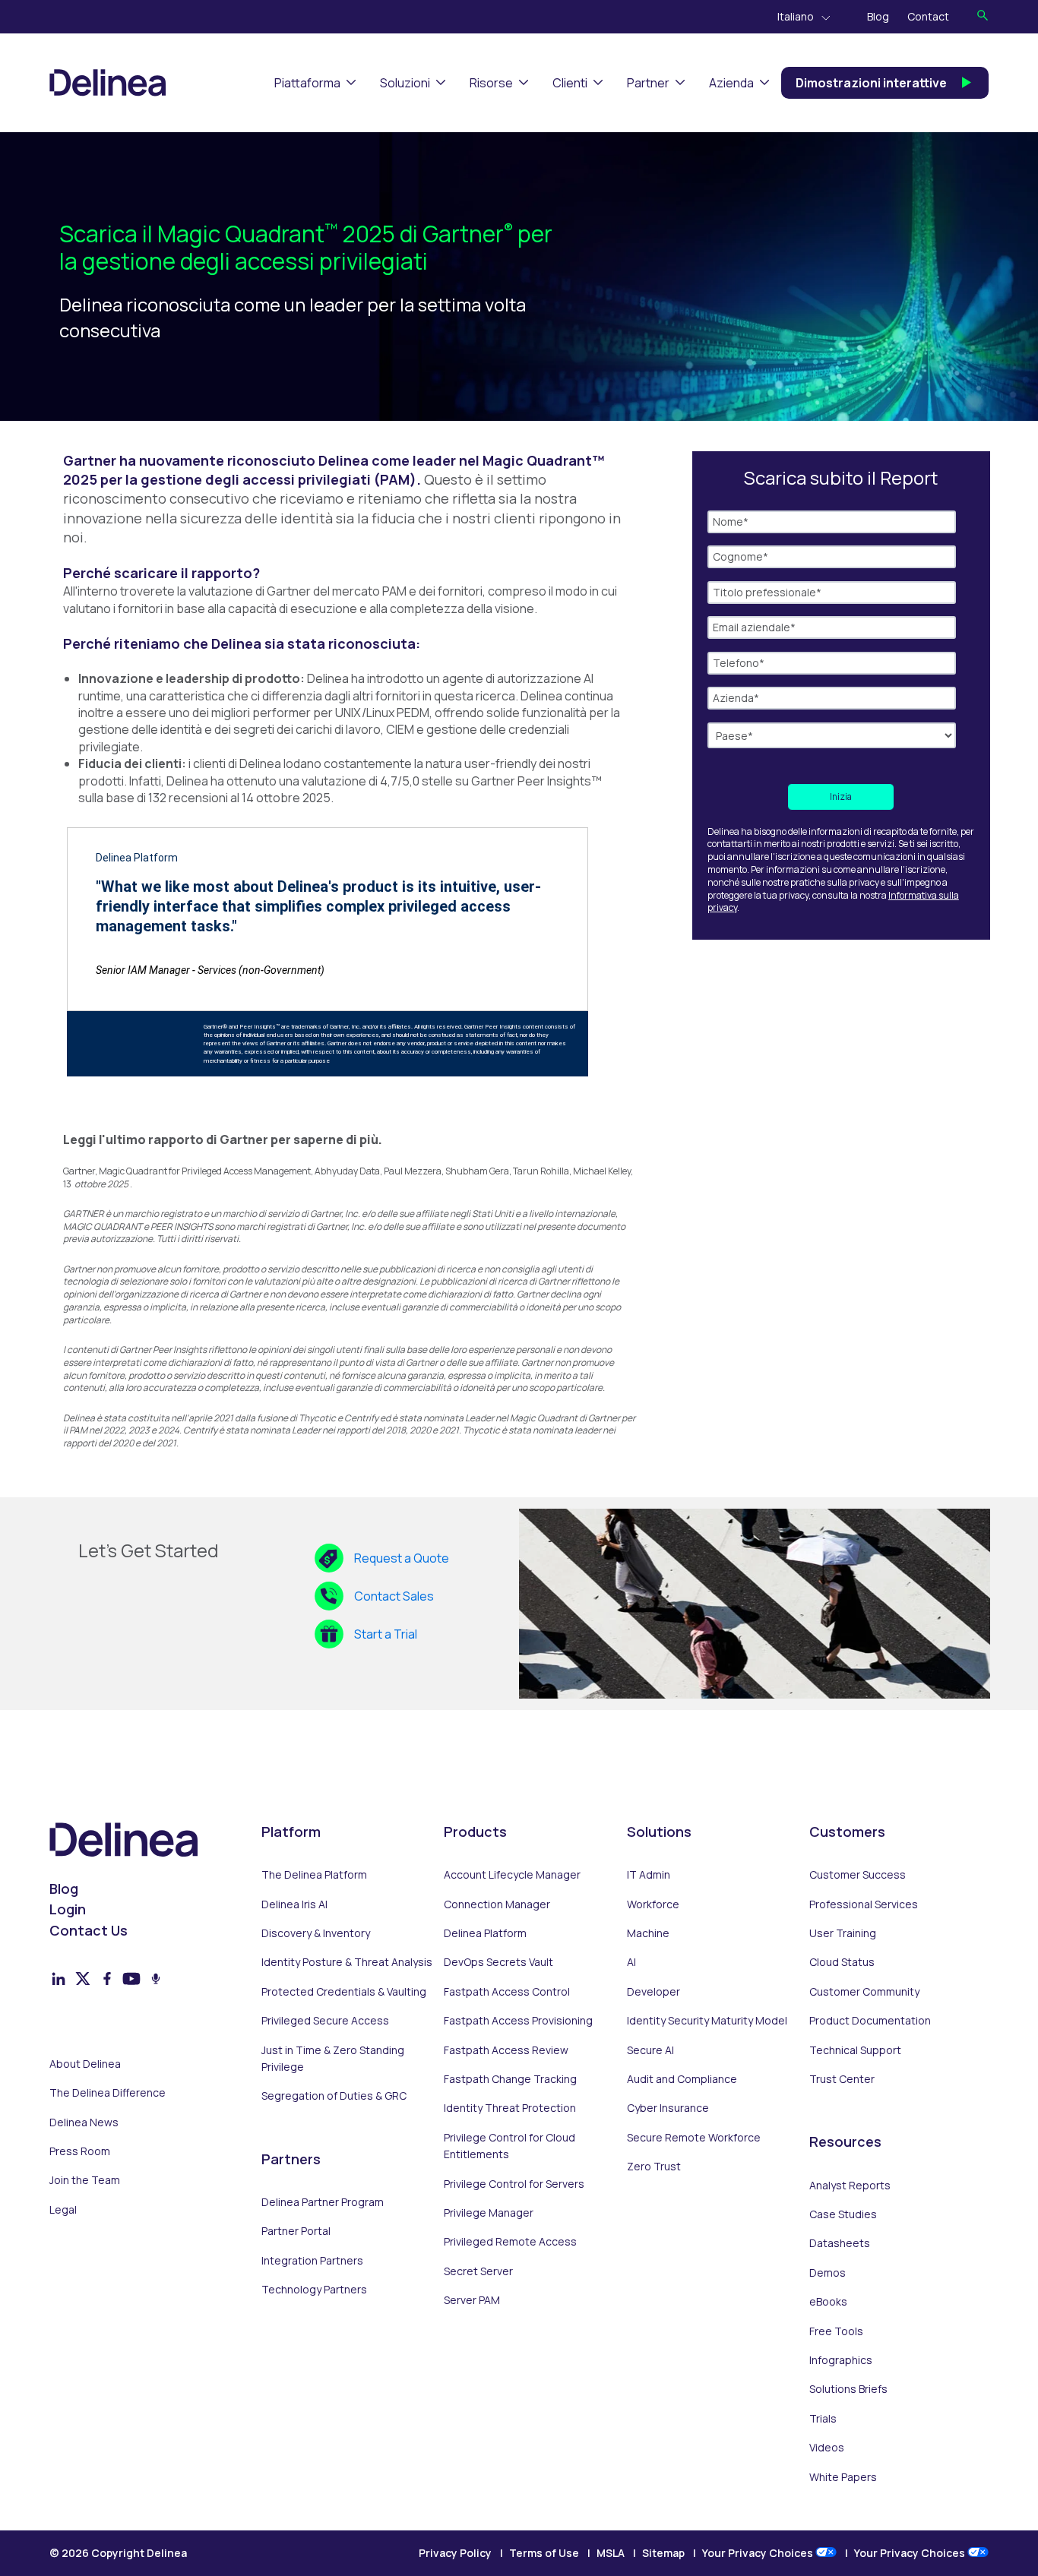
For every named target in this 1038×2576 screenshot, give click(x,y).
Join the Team (85, 2180)
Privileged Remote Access (510, 2241)
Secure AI (650, 2050)
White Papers (843, 2477)
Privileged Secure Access (325, 2020)
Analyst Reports (850, 2185)
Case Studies (843, 2214)
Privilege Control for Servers (514, 2184)
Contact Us (89, 1930)
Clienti (570, 83)
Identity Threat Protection (510, 2108)
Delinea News (84, 2122)
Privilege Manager (489, 2213)
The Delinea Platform (314, 1874)
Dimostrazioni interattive (871, 83)
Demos (828, 2273)
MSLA (611, 2553)
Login (68, 1909)
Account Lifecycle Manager (512, 1874)
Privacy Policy (455, 2553)
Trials (823, 2418)
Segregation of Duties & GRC (334, 2096)
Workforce (653, 1904)
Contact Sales (394, 1596)
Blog (878, 16)
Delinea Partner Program (323, 2202)
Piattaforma (307, 83)
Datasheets (840, 2243)
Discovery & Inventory (316, 1933)
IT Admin (649, 1874)
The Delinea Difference (108, 2092)
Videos (827, 2447)
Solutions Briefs (848, 2389)
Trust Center (842, 2079)
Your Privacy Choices (759, 2553)
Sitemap (663, 2553)
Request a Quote (402, 1558)
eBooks (828, 2301)
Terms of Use (544, 2553)
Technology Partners (314, 2289)
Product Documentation (870, 2020)
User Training (843, 1933)
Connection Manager (497, 1904)
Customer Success (858, 1874)
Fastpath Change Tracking (510, 2079)
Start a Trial (386, 1634)
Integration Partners (312, 2260)
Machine (648, 1933)
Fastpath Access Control (507, 1991)
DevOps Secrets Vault (498, 1962)
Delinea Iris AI (294, 1904)
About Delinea (85, 2064)
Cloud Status (842, 1962)
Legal (63, 2209)
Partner (648, 83)
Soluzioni (405, 83)
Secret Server (478, 2271)
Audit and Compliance (682, 2079)
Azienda (731, 83)
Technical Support (855, 2050)
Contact (928, 16)
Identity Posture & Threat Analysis (347, 1962)
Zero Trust (654, 2166)
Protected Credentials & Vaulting (344, 1991)
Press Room (80, 2151)
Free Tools (836, 2331)
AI (631, 1962)
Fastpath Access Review (506, 2050)
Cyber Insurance (668, 2108)
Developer (653, 1991)
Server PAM (472, 2300)
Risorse (491, 83)
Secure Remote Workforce (694, 2137)
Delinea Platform (485, 1933)
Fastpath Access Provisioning (518, 2020)
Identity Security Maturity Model (707, 2020)
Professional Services (864, 1904)
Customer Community (864, 1991)
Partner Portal (296, 2231)
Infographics (841, 2360)
